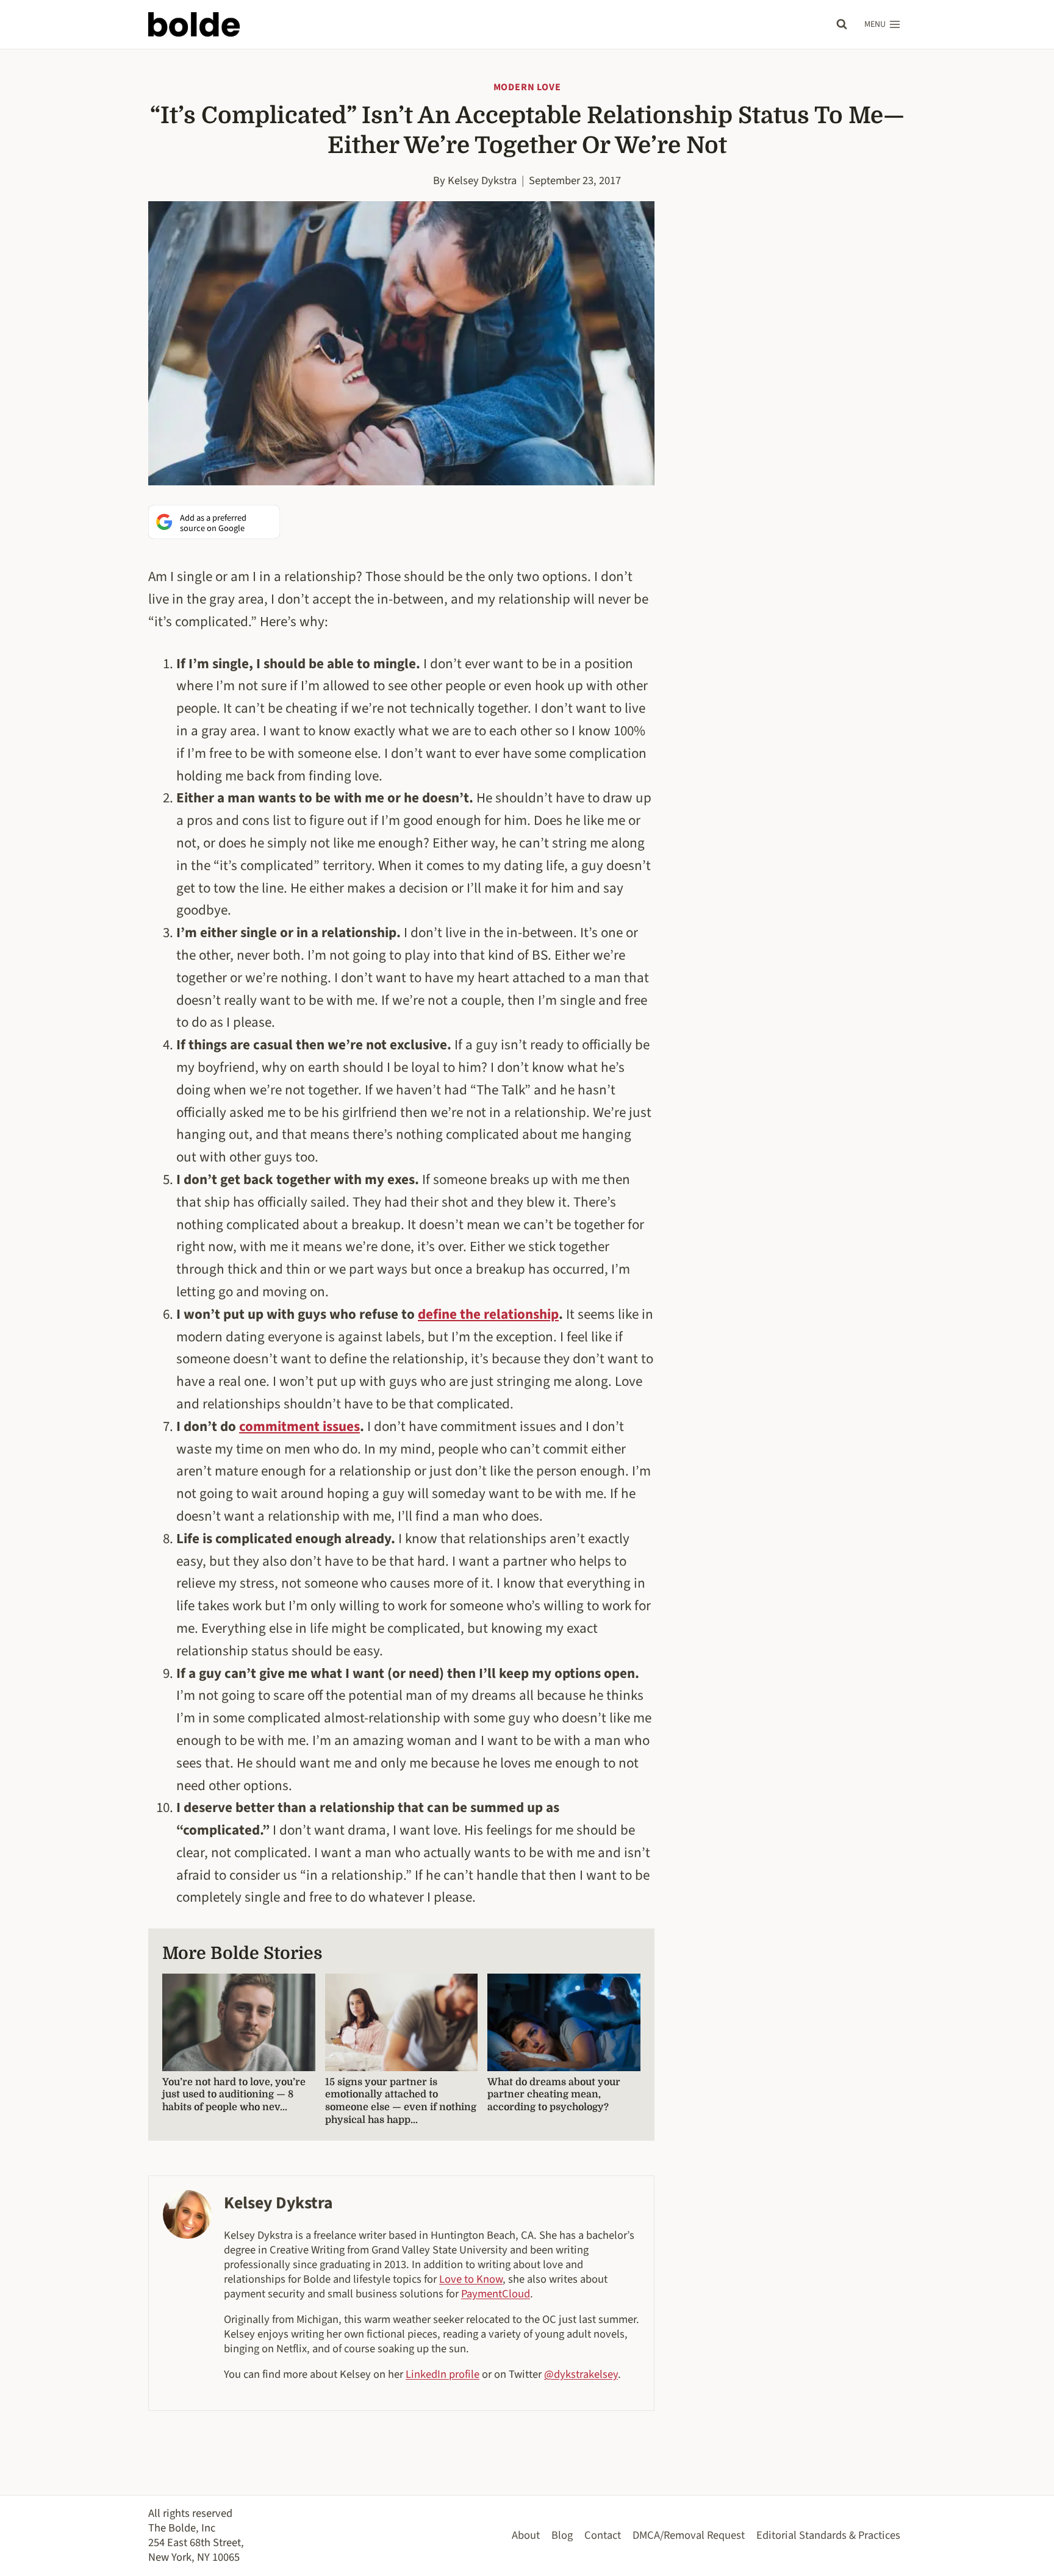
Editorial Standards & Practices (828, 2535)
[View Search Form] (842, 24)
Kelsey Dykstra (482, 180)
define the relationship (488, 1314)
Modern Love (527, 87)
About (526, 2535)
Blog (562, 2535)
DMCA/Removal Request (689, 2535)
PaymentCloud (496, 2294)
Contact (603, 2535)
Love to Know (471, 2279)
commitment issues (299, 1426)
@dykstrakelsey (581, 2374)
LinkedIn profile (443, 2374)
